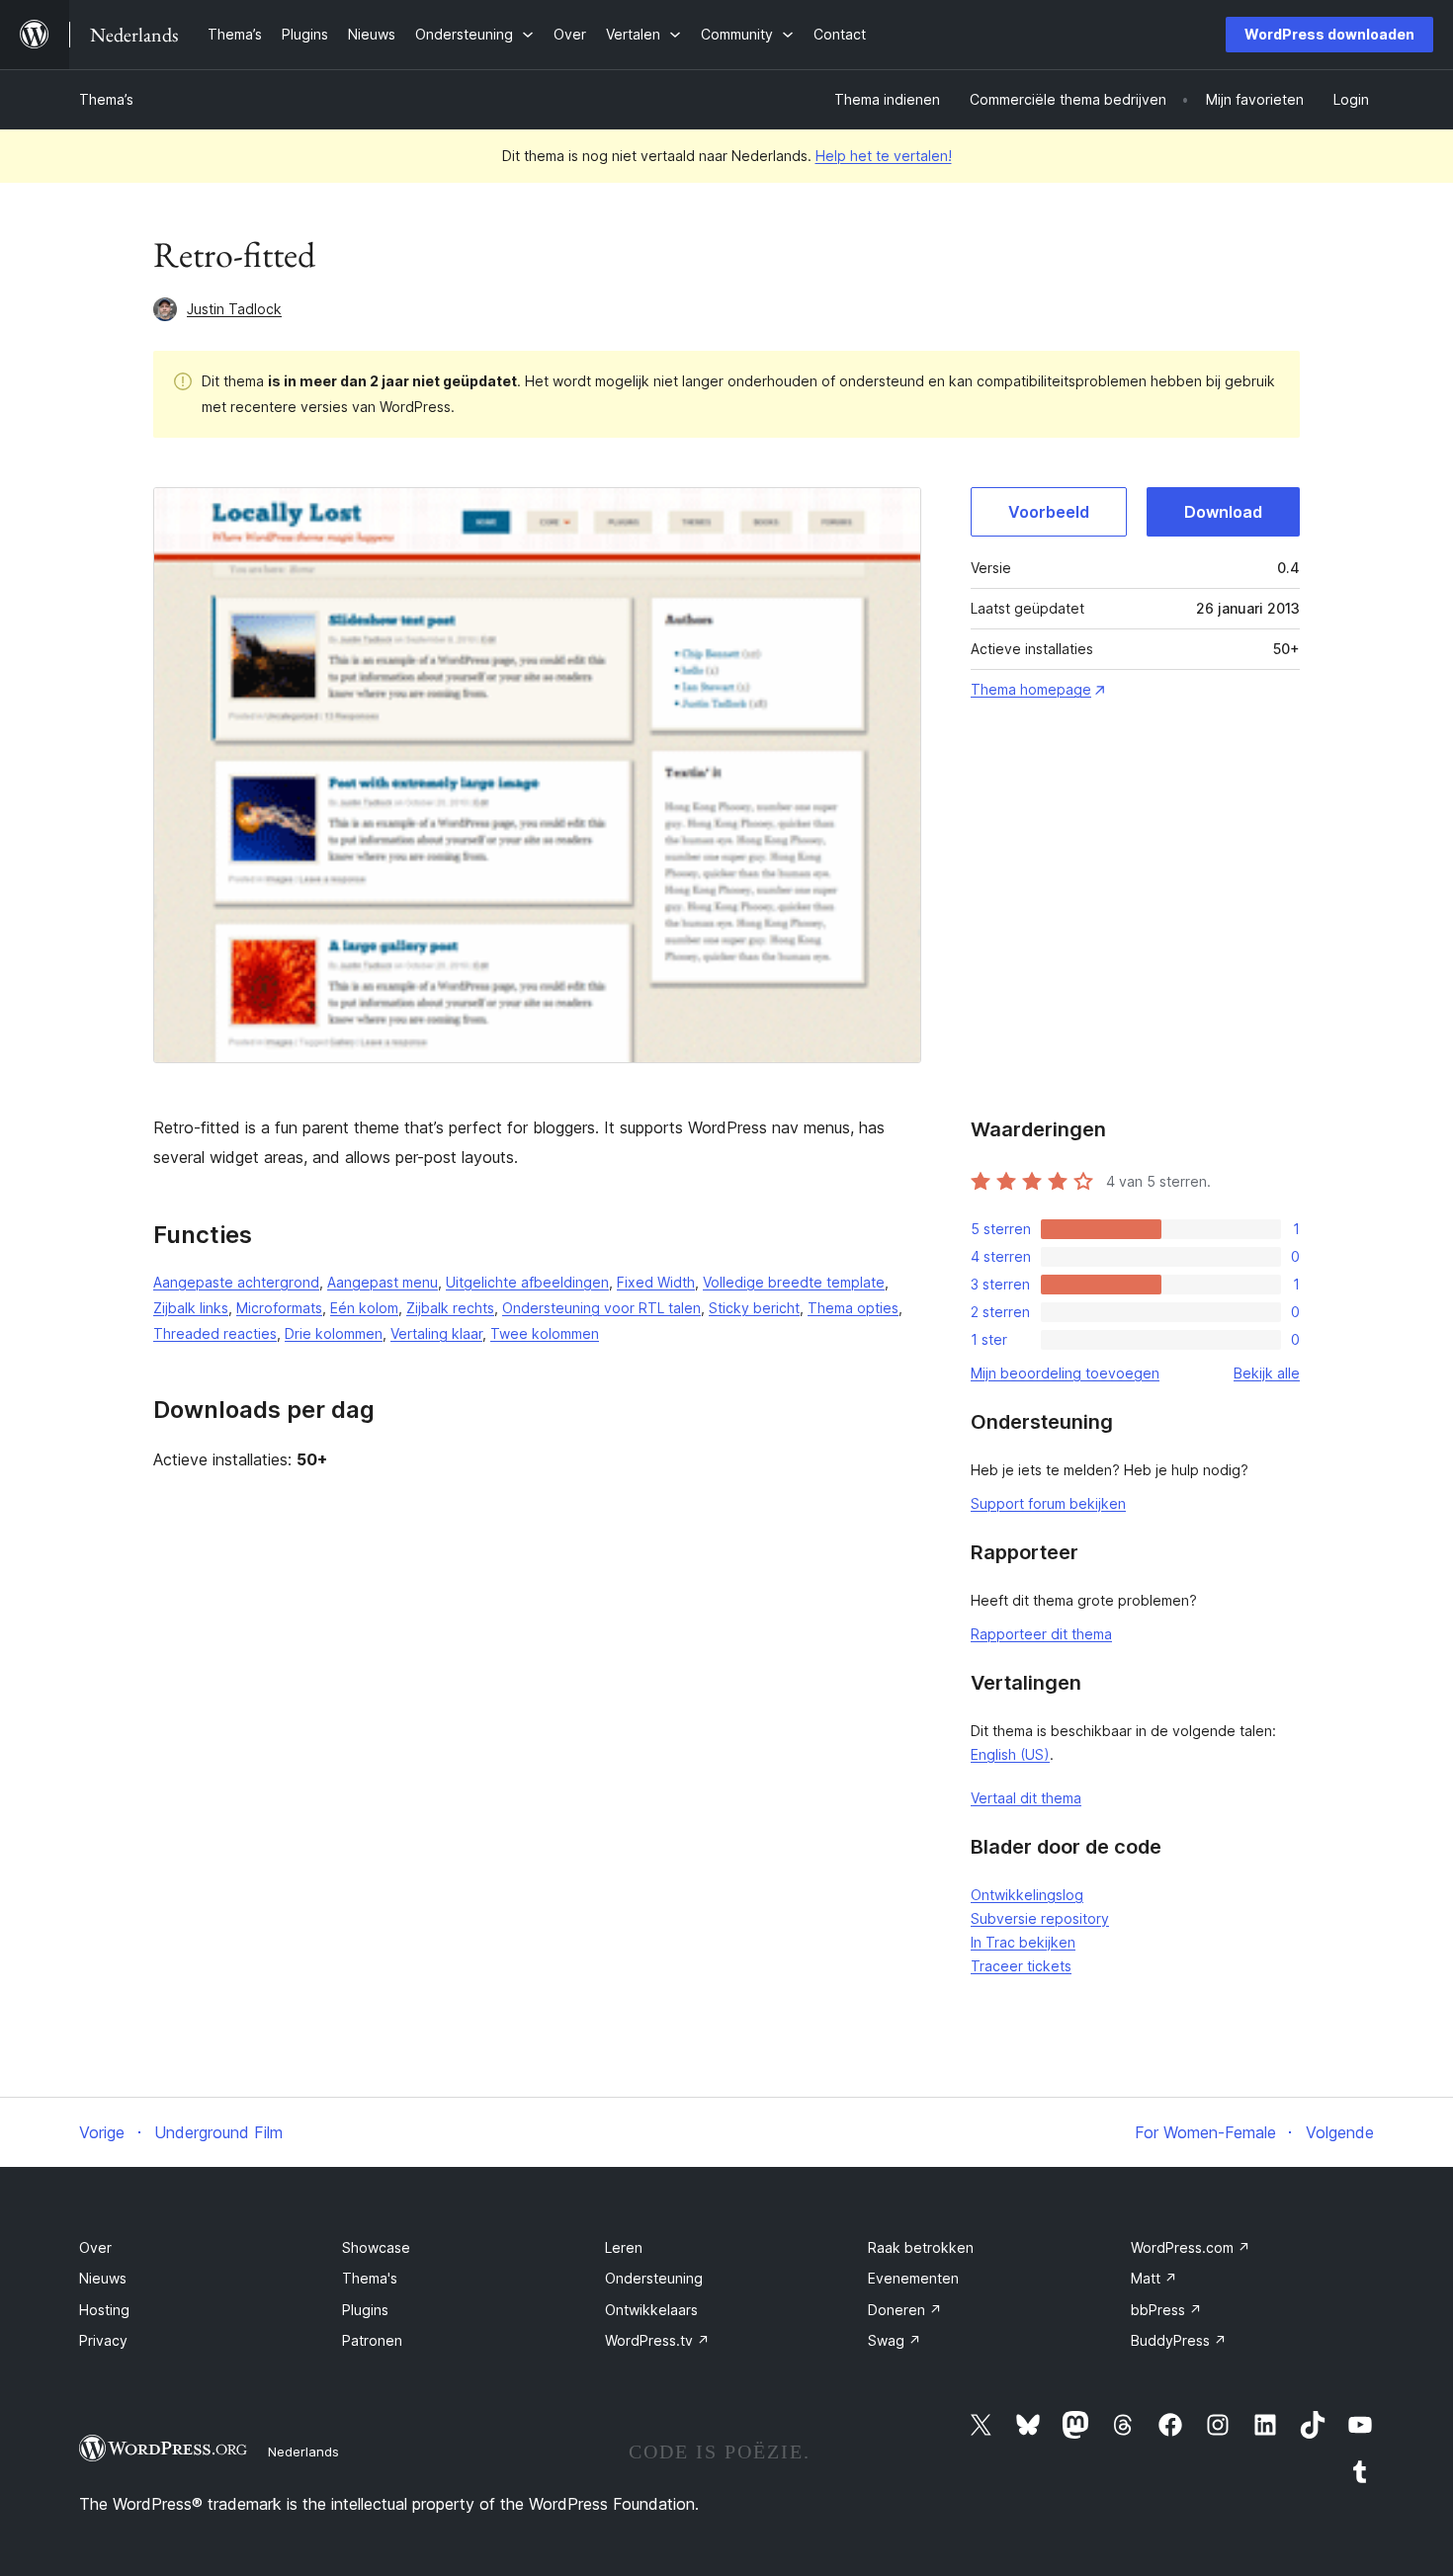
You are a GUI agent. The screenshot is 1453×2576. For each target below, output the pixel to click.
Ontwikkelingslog (1027, 1895)
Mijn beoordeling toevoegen (1065, 1373)
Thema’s (106, 99)
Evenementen (913, 2278)
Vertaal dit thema (1026, 1798)
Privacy (103, 2340)
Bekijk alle (1267, 1373)
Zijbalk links (191, 1308)
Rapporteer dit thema (1041, 1634)
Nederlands (303, 2451)
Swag (895, 2340)
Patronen (372, 2340)
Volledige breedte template (794, 1282)
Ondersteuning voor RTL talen (601, 1308)
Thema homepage (1031, 689)
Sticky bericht (754, 1308)
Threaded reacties (215, 1333)
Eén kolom (364, 1308)
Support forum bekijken (1048, 1503)
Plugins (365, 2310)
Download (1223, 512)
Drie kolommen (334, 1333)
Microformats (279, 1308)
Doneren (905, 2310)
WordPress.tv (657, 2340)
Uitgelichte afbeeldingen (527, 1282)
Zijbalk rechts (450, 1308)
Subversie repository (1040, 1918)
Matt (1154, 2278)
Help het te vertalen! (884, 156)
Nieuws (103, 2278)
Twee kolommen (545, 1333)
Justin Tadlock (234, 309)
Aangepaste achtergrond (236, 1282)
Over (95, 2247)
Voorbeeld (1049, 512)
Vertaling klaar (436, 1333)
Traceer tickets (1021, 1966)
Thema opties (853, 1308)
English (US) (1010, 1754)
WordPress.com (1191, 2247)
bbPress (1166, 2310)
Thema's (370, 2278)
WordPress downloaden (1329, 34)
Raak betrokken (921, 2247)
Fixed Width (656, 1282)
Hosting (104, 2310)
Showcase (376, 2247)
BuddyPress (1179, 2340)
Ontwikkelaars (651, 2310)
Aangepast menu (383, 1282)
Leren (624, 2247)
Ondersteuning (654, 2278)
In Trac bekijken (1023, 1942)
